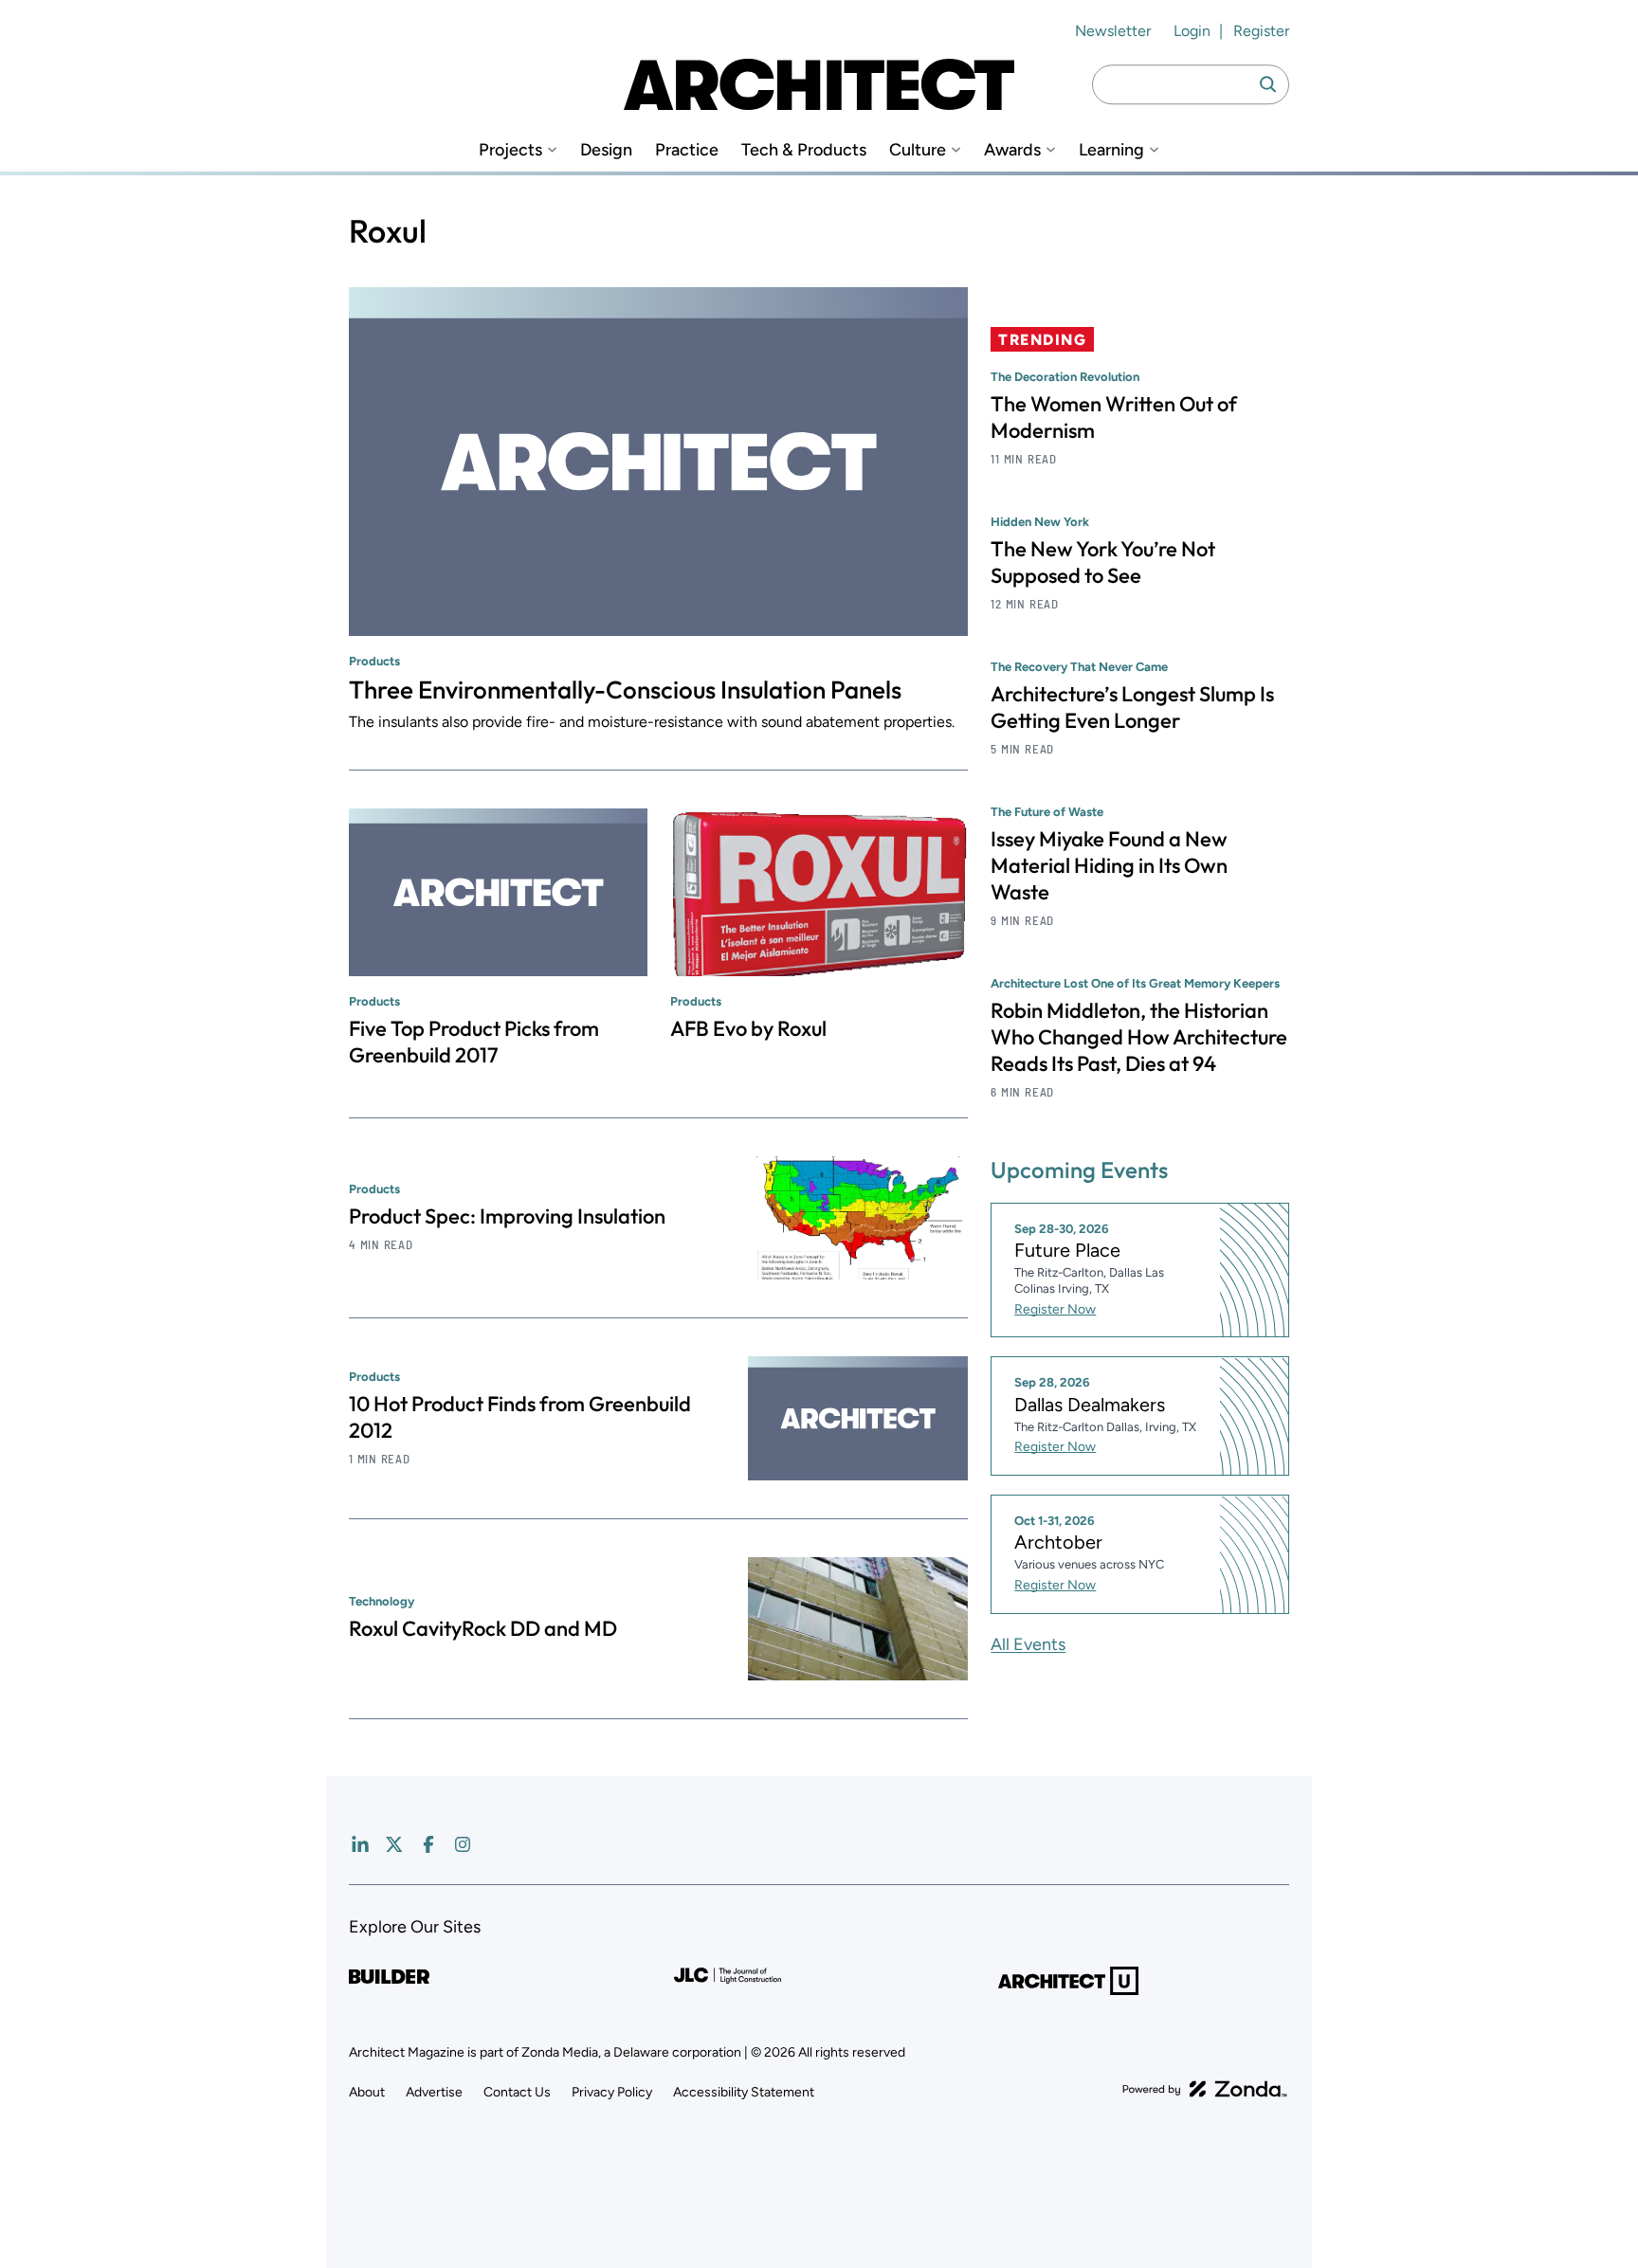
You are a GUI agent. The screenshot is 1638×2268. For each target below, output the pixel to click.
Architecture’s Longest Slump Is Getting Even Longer (1132, 707)
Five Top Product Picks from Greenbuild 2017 (474, 1042)
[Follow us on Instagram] (463, 1844)
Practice (687, 150)
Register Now (1055, 1309)
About (367, 2092)
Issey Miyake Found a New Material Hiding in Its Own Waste (1109, 865)
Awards (1012, 150)
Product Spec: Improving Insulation (507, 1216)
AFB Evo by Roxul (748, 1028)
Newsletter (1113, 31)
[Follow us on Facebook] (428, 1844)
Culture (918, 150)
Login (1192, 31)
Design (606, 150)
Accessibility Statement (744, 2092)
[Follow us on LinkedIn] (360, 1844)
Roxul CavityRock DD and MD (483, 1628)
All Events (1028, 1644)
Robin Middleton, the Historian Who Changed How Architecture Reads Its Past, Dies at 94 (1139, 1037)
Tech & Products (804, 150)
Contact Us (517, 2092)
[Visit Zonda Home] (1205, 2089)
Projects (510, 150)
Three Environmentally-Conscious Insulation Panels (625, 689)
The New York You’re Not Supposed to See (1103, 562)
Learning (1111, 150)
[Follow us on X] (394, 1844)
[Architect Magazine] (819, 84)
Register (1261, 31)
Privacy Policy (612, 2092)
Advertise (434, 2092)
